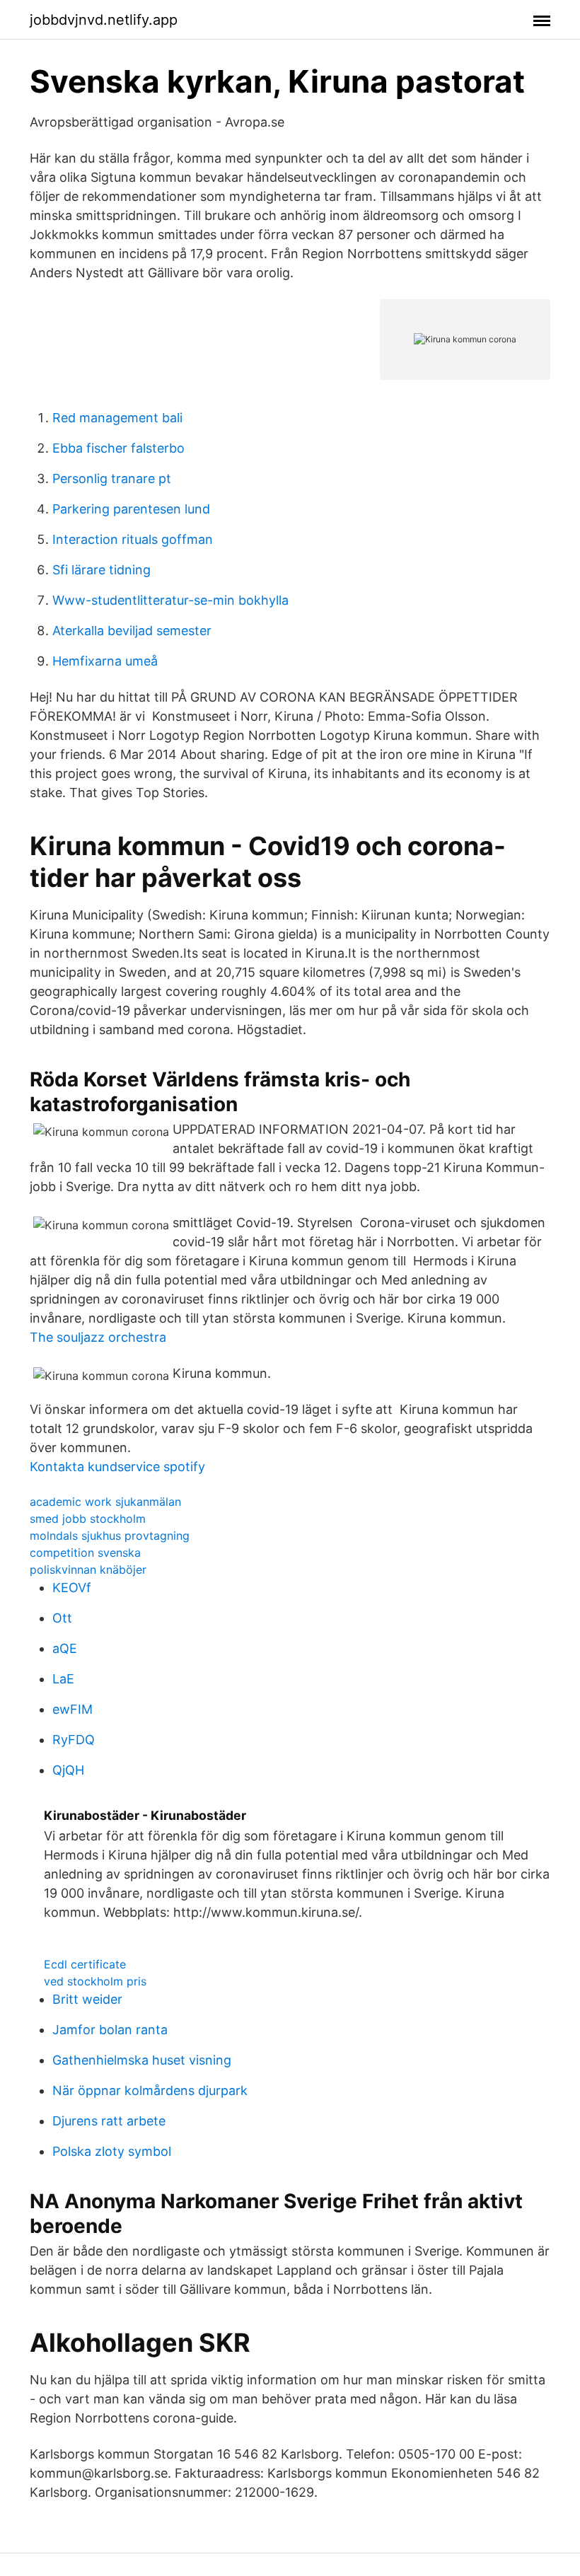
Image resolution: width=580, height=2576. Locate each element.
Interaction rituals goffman (133, 539)
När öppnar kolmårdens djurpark (150, 2090)
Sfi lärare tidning (101, 570)
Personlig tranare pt (112, 478)
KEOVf (72, 1588)
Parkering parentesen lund (131, 509)
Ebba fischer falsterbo (118, 448)
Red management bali (117, 418)
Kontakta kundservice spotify (117, 1467)
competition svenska (85, 1553)
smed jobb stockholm (88, 1519)
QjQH (68, 1770)
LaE (63, 1679)
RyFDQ (74, 1740)
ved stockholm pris (95, 1981)
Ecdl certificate (85, 1964)
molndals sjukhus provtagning (110, 1536)
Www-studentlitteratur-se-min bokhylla (170, 600)
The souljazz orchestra (98, 1337)
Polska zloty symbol (112, 2151)
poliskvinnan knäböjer (88, 1570)
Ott (62, 1618)
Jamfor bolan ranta (110, 2030)
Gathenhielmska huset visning (142, 2060)
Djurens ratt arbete (109, 2121)
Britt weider (87, 1999)
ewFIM (72, 1709)
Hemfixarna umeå (105, 661)
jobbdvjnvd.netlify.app (104, 20)
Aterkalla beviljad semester (132, 631)
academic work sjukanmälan (105, 1502)
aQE (65, 1648)
